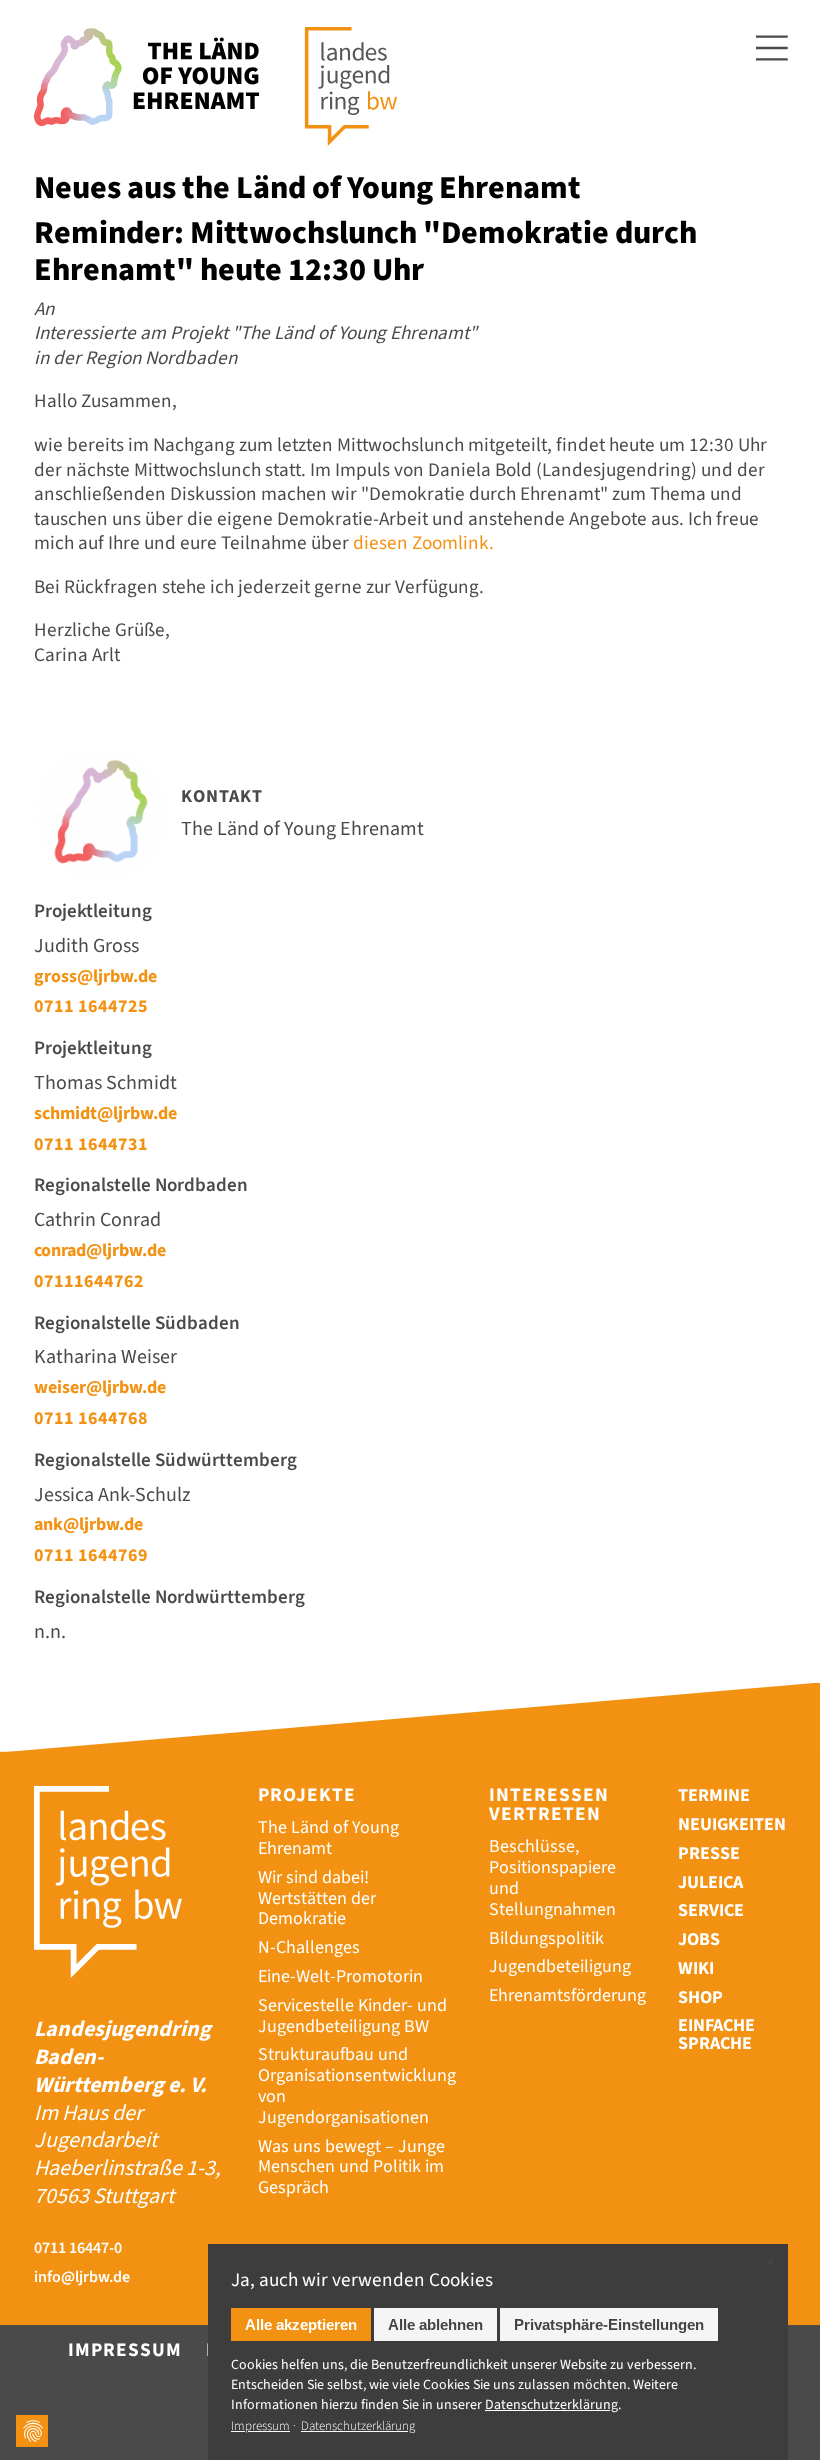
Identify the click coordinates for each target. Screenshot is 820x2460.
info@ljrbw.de (82, 2277)
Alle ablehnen (435, 2324)
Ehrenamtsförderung (567, 1995)
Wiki (696, 1968)
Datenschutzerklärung (358, 2426)
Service (711, 1910)
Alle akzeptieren (301, 2324)
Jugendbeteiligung (560, 1966)
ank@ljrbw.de (88, 1524)
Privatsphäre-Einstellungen (609, 2324)
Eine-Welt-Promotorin (340, 1976)
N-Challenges (309, 1947)
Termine (714, 1795)
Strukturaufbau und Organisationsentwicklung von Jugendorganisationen (357, 2085)
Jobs (699, 1939)
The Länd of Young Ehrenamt (328, 1838)
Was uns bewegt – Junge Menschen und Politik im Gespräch (351, 2167)
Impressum (125, 2350)
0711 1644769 (91, 1555)
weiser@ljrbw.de (100, 1387)
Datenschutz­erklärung (551, 2405)
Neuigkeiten (732, 1824)
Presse (709, 1853)
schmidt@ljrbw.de (105, 1113)
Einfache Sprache (716, 2036)
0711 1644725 (91, 1006)
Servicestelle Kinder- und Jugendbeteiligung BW (352, 2016)
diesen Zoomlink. (423, 543)
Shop (700, 1997)
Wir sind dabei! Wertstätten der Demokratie (317, 1898)
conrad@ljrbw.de (100, 1250)
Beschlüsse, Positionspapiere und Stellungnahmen (552, 1877)
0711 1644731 (91, 1144)
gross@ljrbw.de (95, 976)
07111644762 (89, 1281)
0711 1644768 (91, 1418)
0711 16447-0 (78, 2248)
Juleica (710, 1882)
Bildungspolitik (546, 1938)
